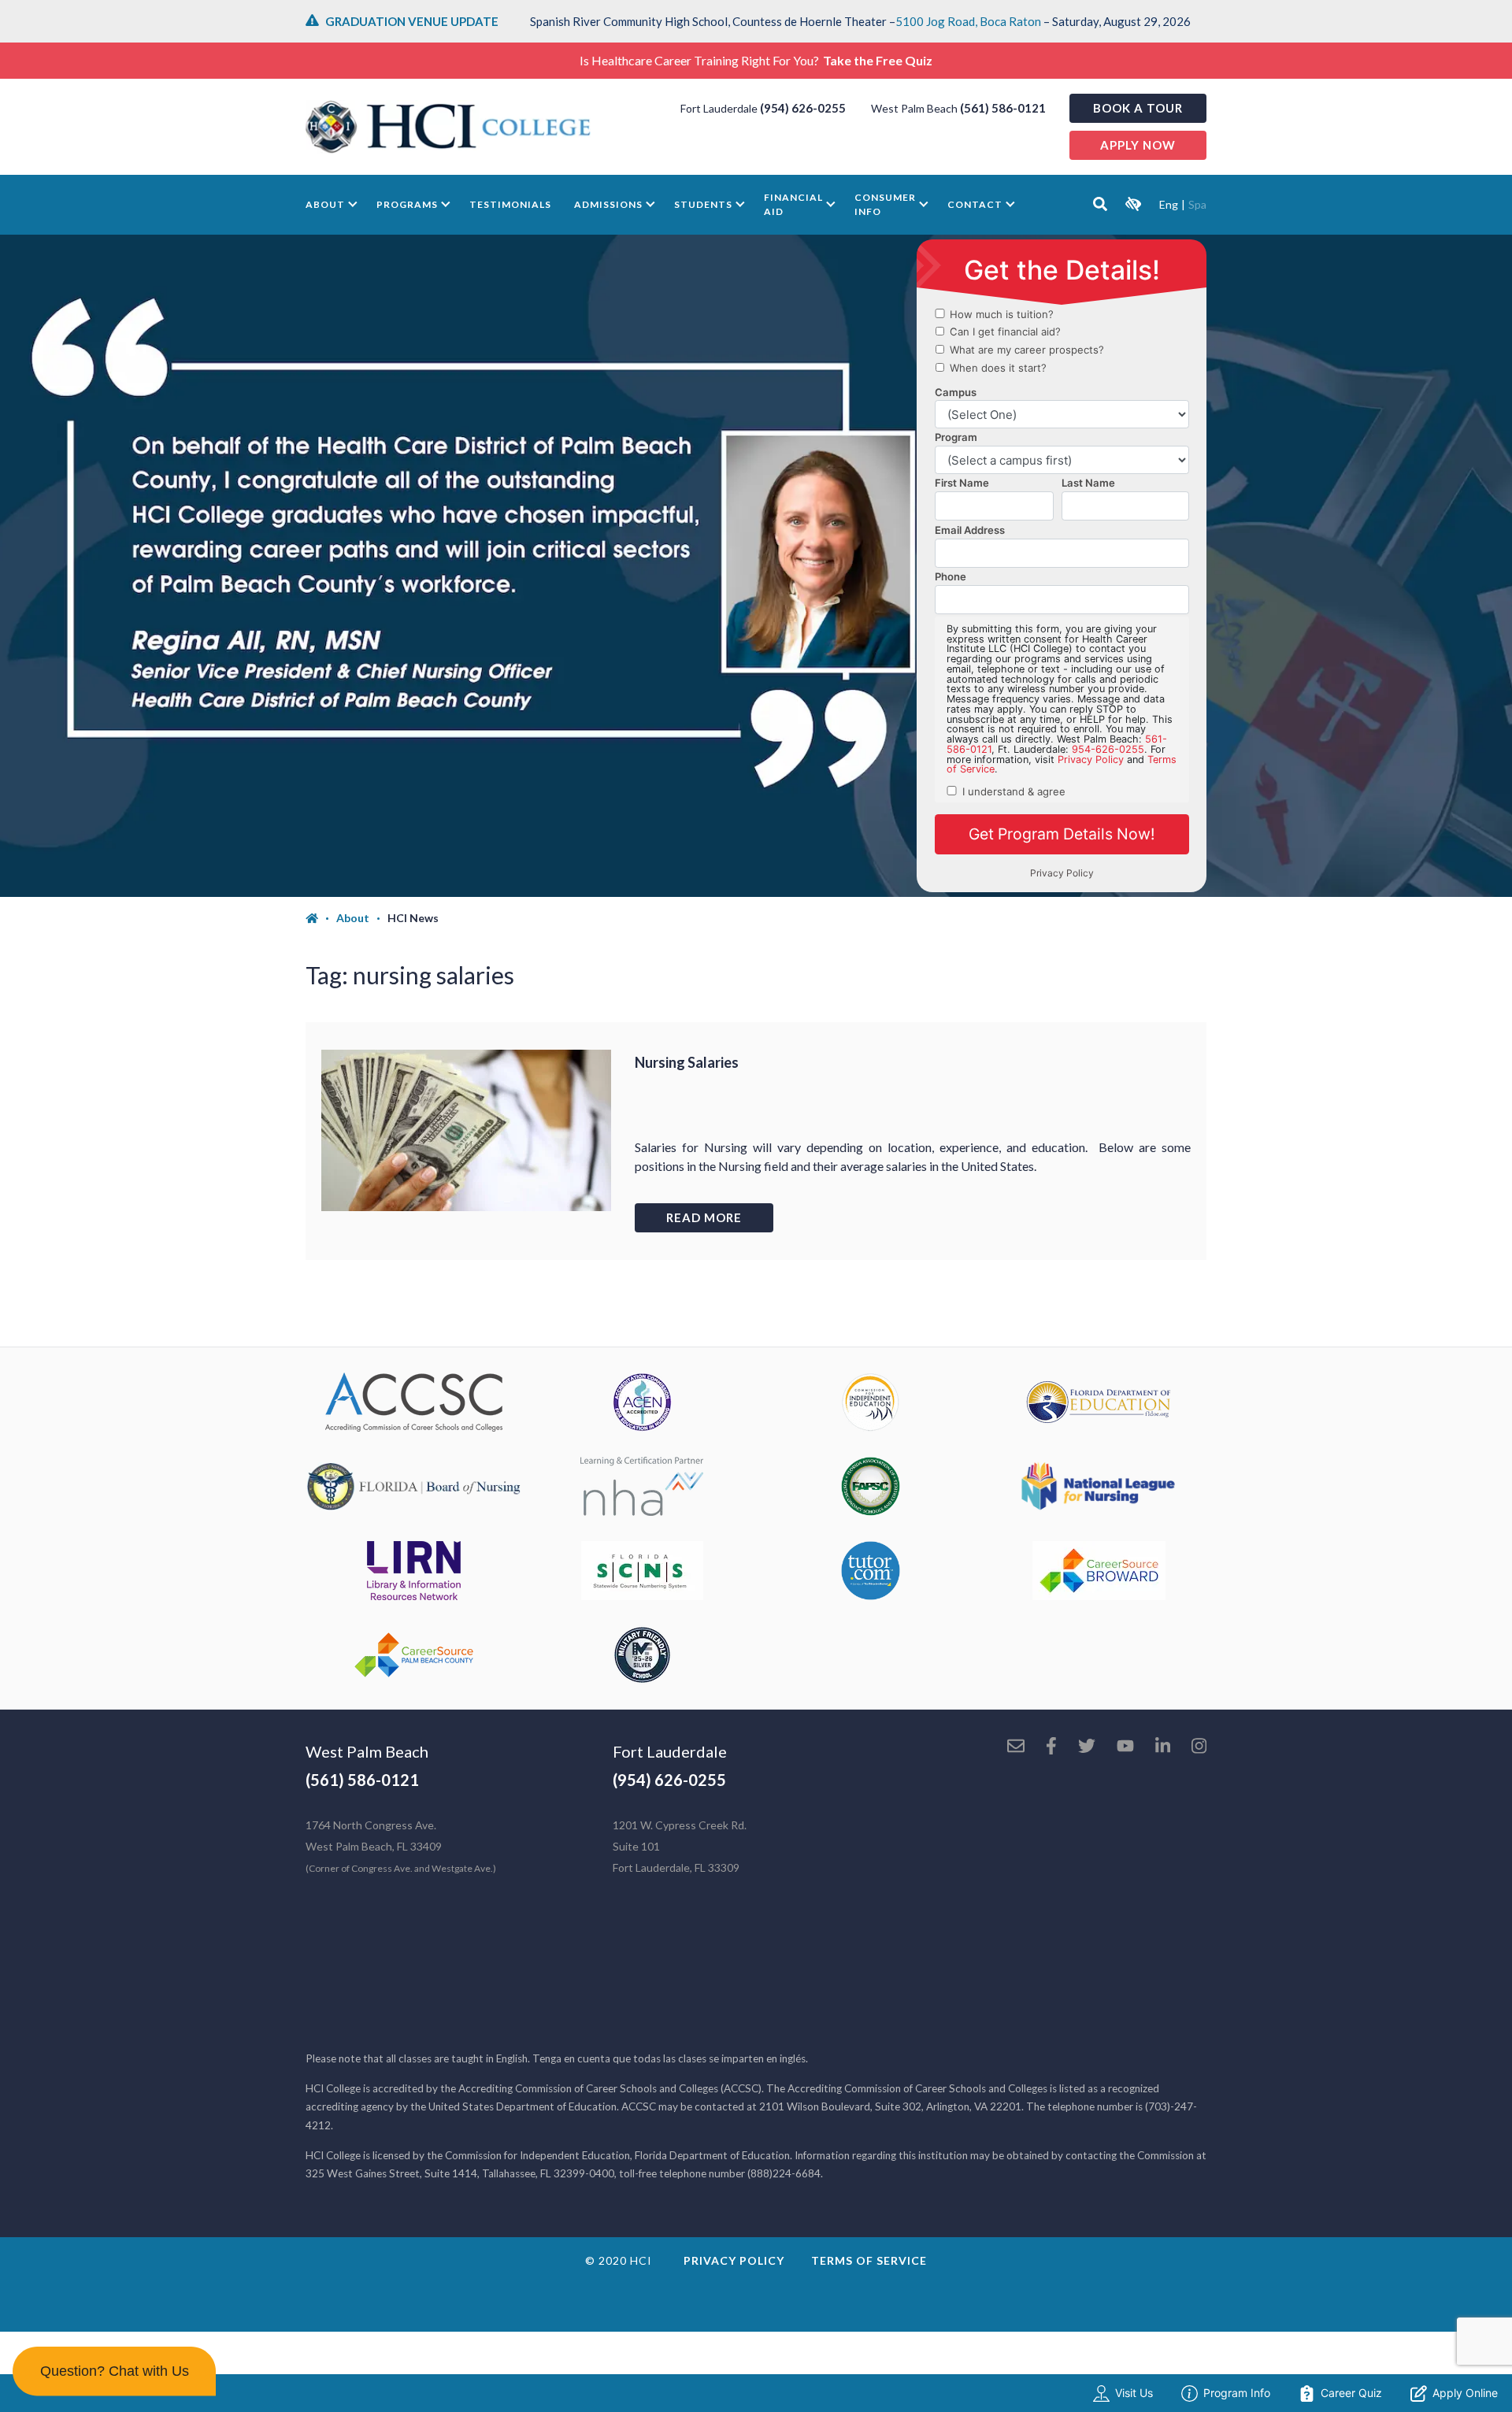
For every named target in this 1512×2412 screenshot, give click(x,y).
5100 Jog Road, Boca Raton (968, 21)
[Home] (321, 918)
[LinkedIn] (1163, 1747)
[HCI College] (448, 127)
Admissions (608, 204)
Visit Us (1134, 2393)
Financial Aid (793, 204)
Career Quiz (1351, 2393)
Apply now (1138, 145)
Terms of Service (869, 2260)
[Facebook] (1051, 1747)
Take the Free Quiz (878, 60)
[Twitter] (1087, 1747)
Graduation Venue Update (412, 21)
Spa (1197, 204)
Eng (1169, 204)
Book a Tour (1138, 108)
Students (703, 204)
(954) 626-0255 (803, 108)
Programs (407, 204)
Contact (975, 204)
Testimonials (510, 204)
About (325, 204)
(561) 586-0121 (1003, 108)
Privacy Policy (734, 2260)
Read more (704, 1217)
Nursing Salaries (687, 1062)
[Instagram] (1199, 1747)
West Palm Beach (367, 1751)
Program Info (1237, 2393)
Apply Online (1465, 2393)
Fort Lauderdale (670, 1751)
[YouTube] (1125, 1747)
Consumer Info (885, 204)
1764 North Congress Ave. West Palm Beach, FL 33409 (401, 1846)
